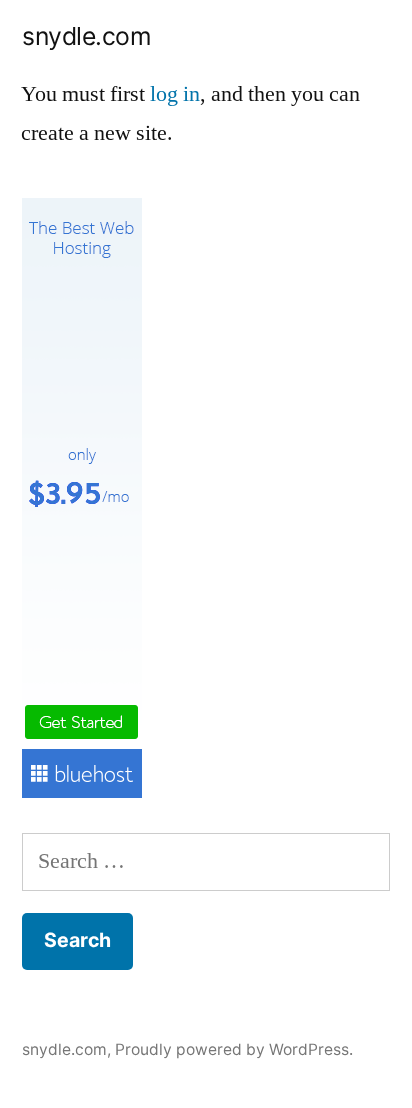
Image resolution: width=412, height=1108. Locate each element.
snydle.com (86, 36)
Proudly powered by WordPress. (234, 1049)
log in (175, 94)
